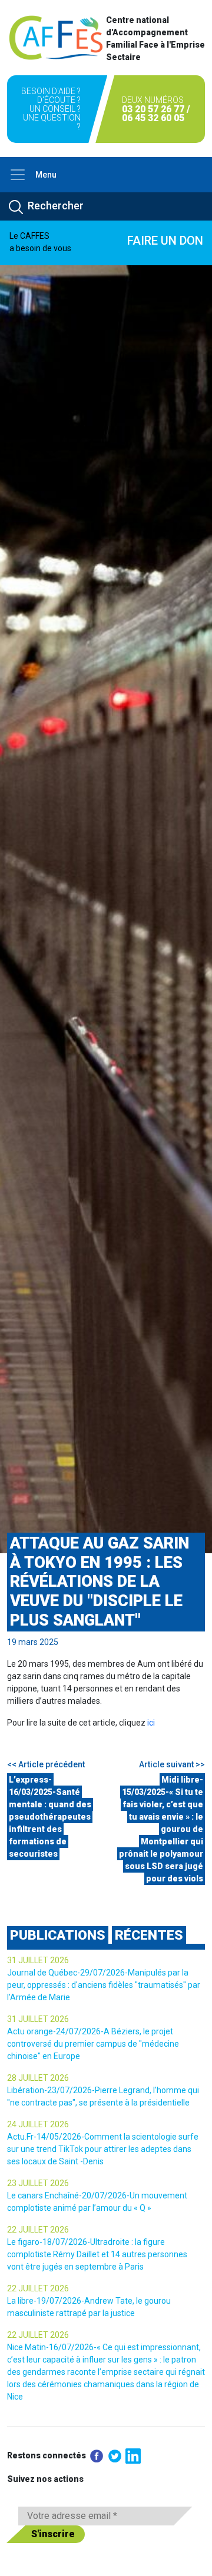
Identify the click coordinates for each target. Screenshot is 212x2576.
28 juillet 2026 (38, 2078)
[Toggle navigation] (18, 175)
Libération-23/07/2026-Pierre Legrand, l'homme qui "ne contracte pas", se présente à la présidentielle (103, 2096)
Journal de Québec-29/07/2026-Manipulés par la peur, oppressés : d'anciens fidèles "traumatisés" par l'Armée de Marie (104, 1985)
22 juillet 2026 (38, 2230)
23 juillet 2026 (38, 2183)
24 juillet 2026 (38, 2124)
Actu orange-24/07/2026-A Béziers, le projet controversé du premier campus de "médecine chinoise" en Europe (93, 2044)
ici (151, 1723)
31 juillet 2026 (38, 1960)
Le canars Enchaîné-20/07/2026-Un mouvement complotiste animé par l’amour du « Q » (97, 2202)
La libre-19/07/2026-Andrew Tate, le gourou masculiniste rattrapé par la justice (89, 2307)
